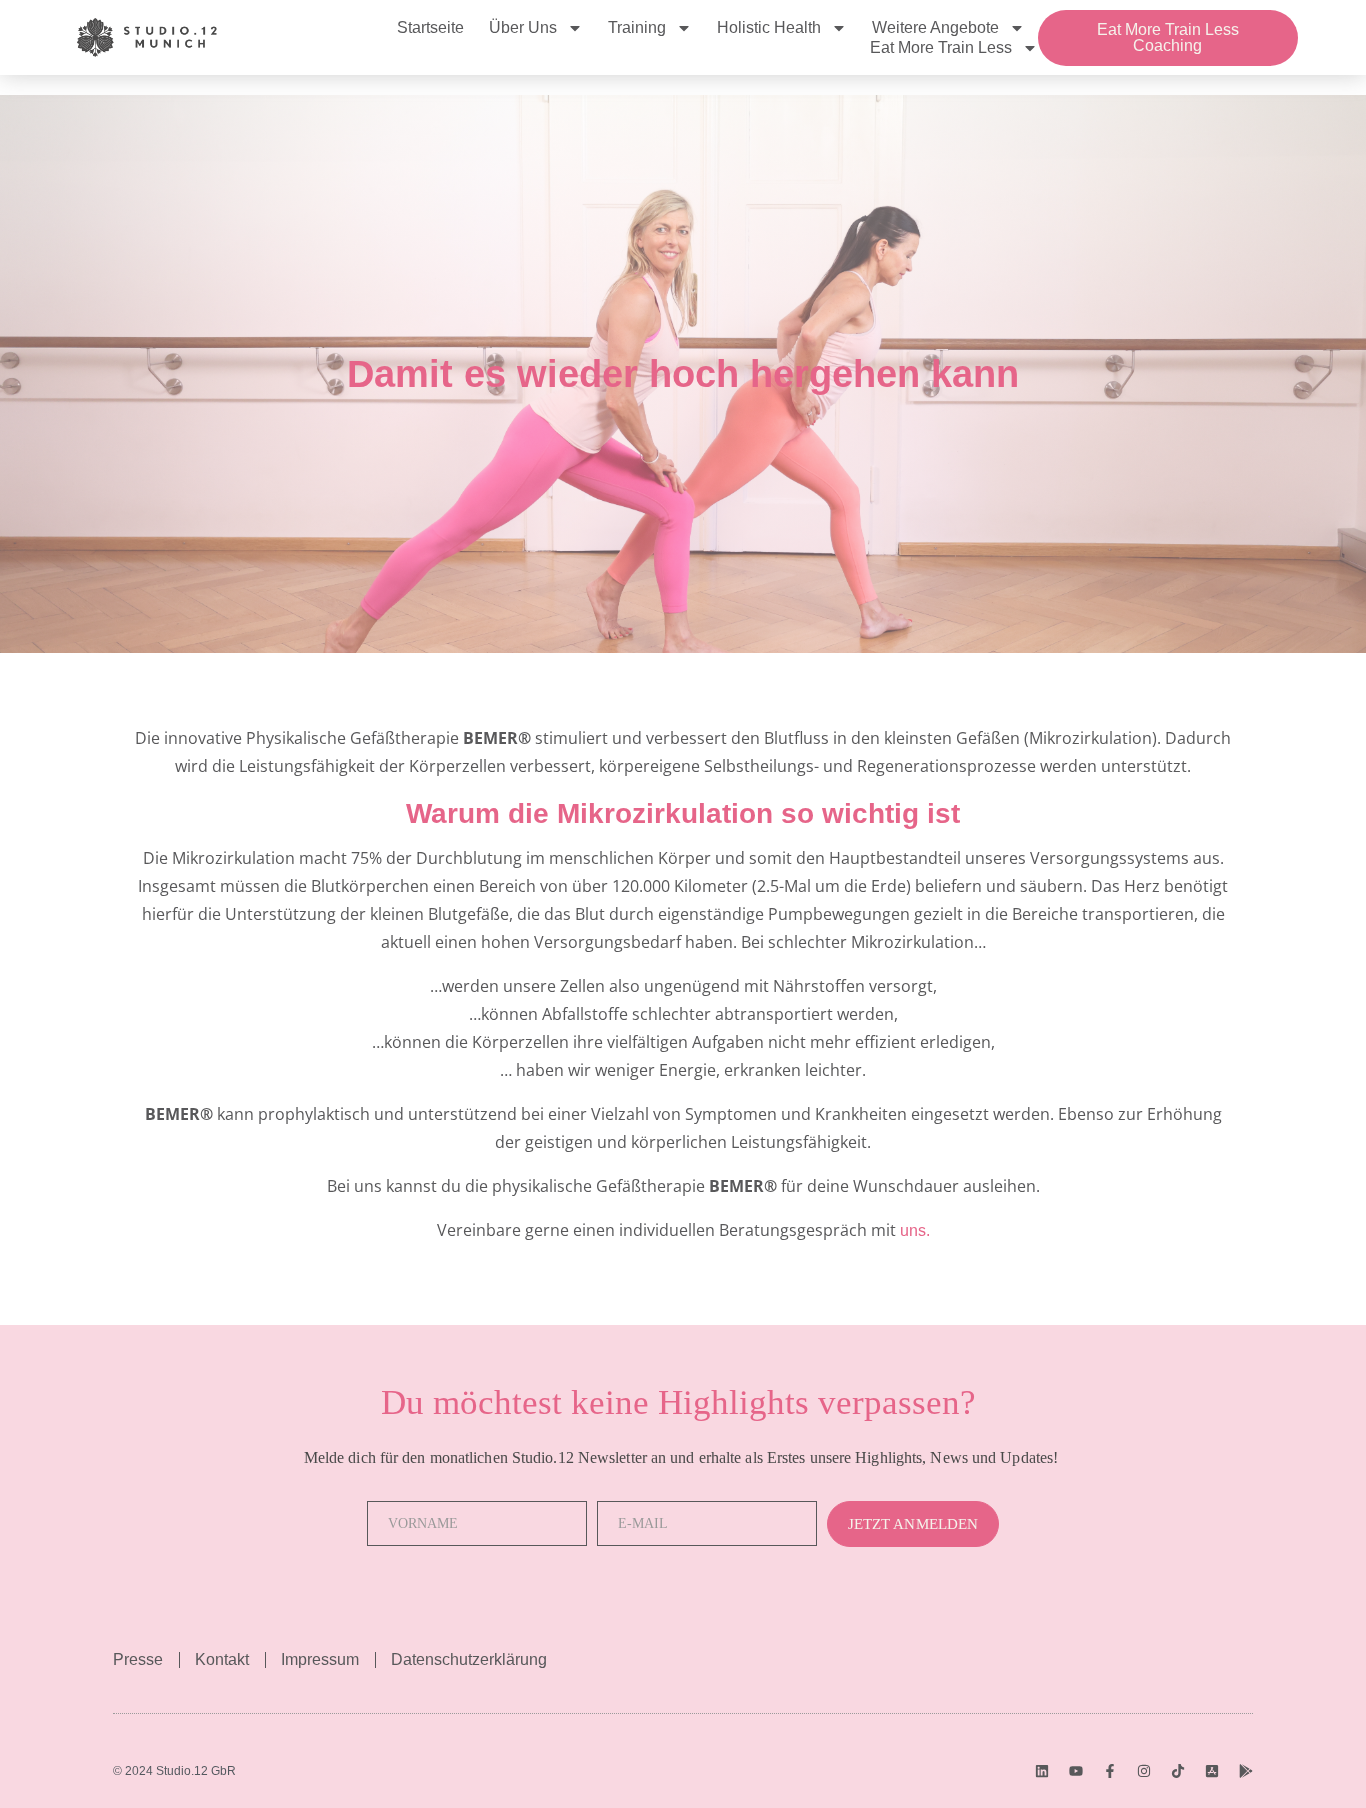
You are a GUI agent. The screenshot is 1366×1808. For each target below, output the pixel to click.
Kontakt (222, 1659)
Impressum (320, 1659)
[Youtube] (1076, 1771)
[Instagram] (1144, 1771)
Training (637, 27)
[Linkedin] (1042, 1771)
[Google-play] (1246, 1771)
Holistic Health (769, 27)
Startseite (430, 27)
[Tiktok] (1178, 1771)
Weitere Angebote (935, 27)
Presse (138, 1659)
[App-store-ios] (1212, 1771)
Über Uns (523, 27)
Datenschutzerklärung (469, 1659)
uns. (915, 1230)
